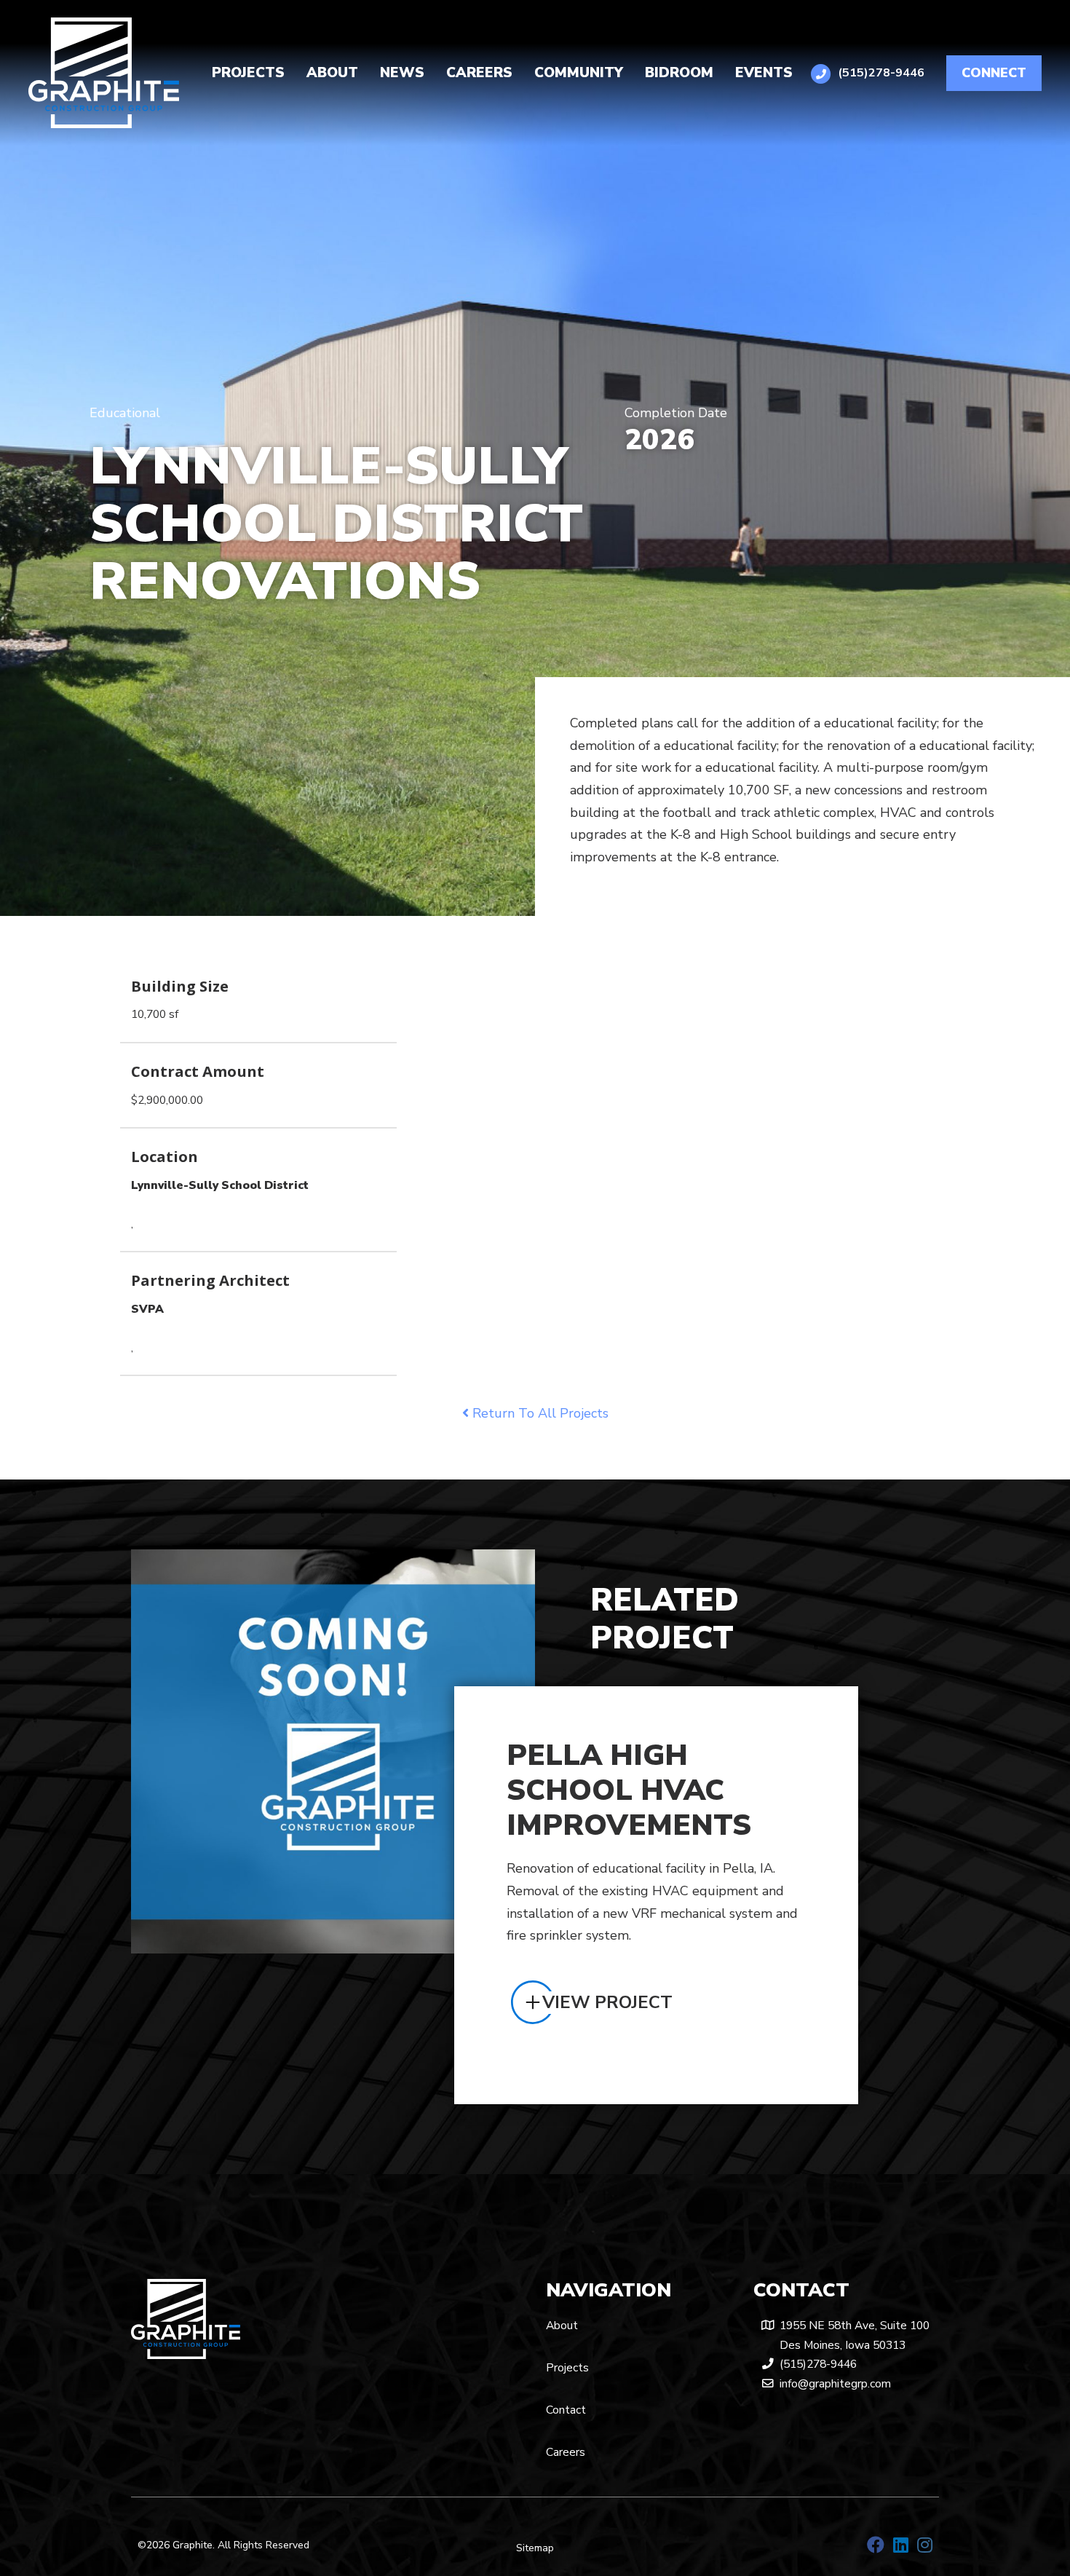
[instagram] (925, 2545)
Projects (248, 73)
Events (764, 73)
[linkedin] (901, 2545)
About (332, 73)
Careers (479, 73)
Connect (994, 73)
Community (579, 73)
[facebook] (876, 2545)
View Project (607, 2002)
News (402, 73)
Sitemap (535, 2548)
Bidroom (679, 73)
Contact (566, 2410)
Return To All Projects (539, 1413)
